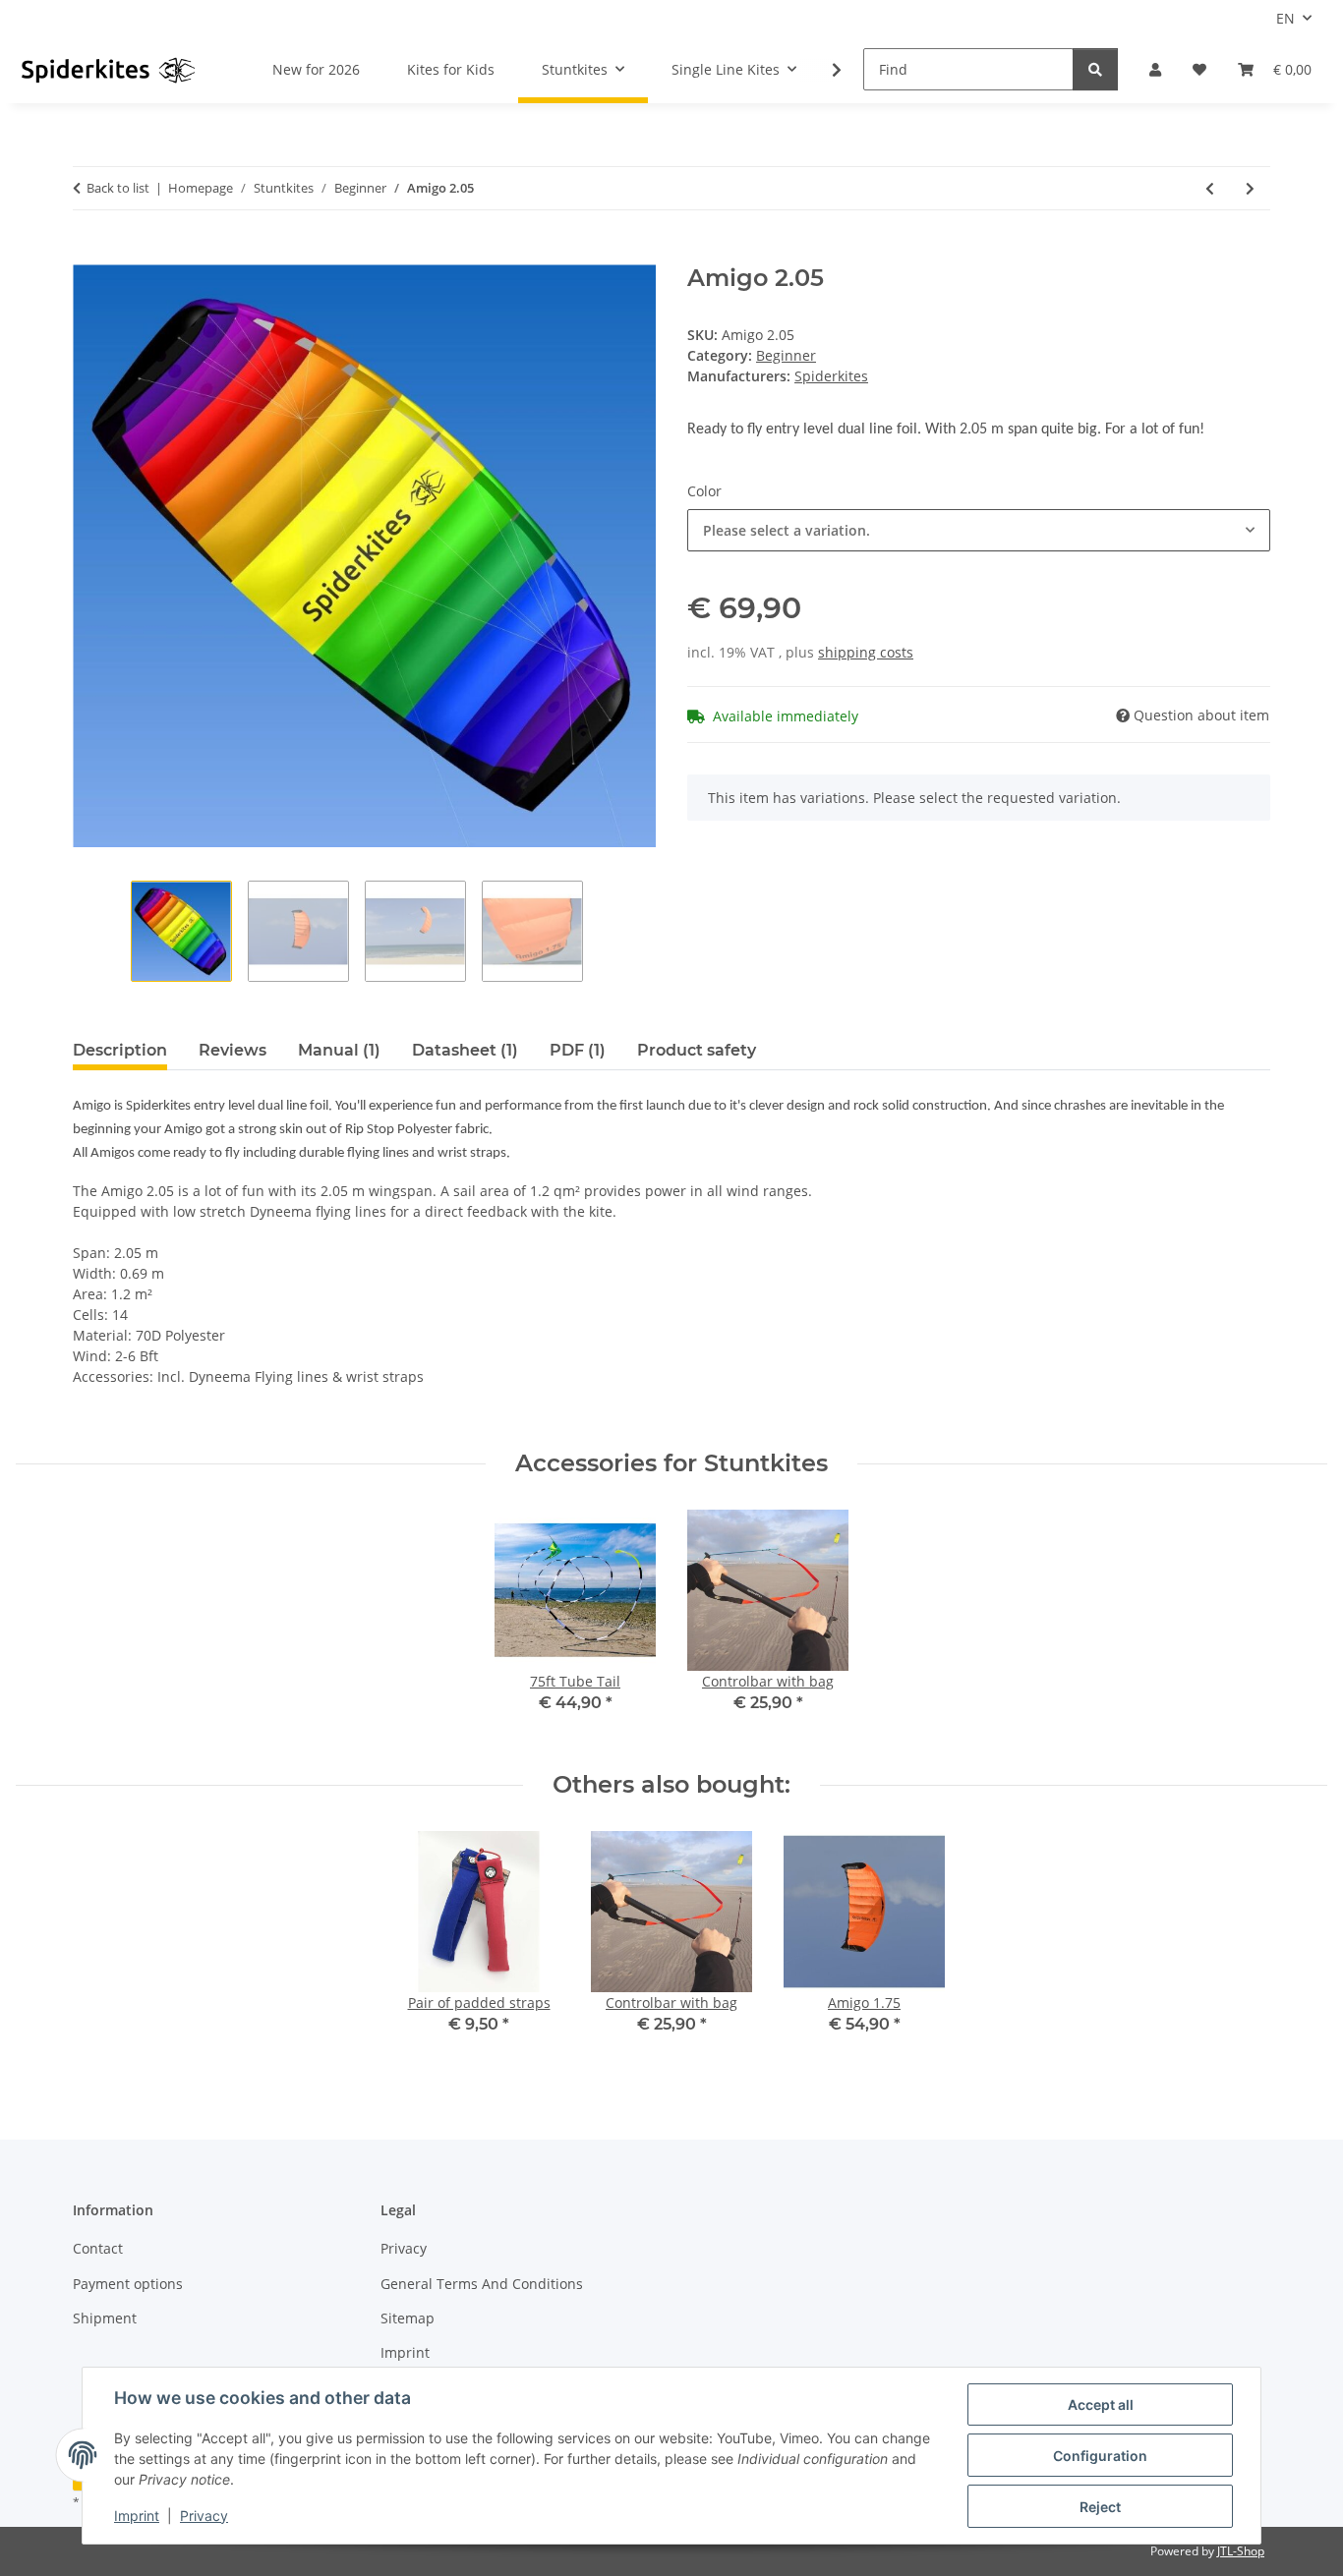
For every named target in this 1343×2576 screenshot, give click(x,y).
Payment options (128, 2284)
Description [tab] (120, 1050)
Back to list (118, 188)
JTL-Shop (1241, 2551)
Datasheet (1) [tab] (465, 1050)
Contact (98, 2248)
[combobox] (979, 530)
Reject (1100, 2507)
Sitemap (408, 2318)
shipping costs (866, 652)
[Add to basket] (88, 254)
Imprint (137, 2516)
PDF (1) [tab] (578, 1050)
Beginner (786, 355)
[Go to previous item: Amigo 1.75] (1210, 188)
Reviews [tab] (233, 1050)
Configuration (1100, 2456)
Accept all (1101, 2404)
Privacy (204, 2516)
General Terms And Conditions (482, 2284)
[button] (1155, 69)
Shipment (105, 2318)
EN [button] (1285, 18)
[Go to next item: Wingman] (1250, 188)
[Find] (1095, 69)
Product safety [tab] (697, 1050)
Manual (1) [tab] (339, 1050)
